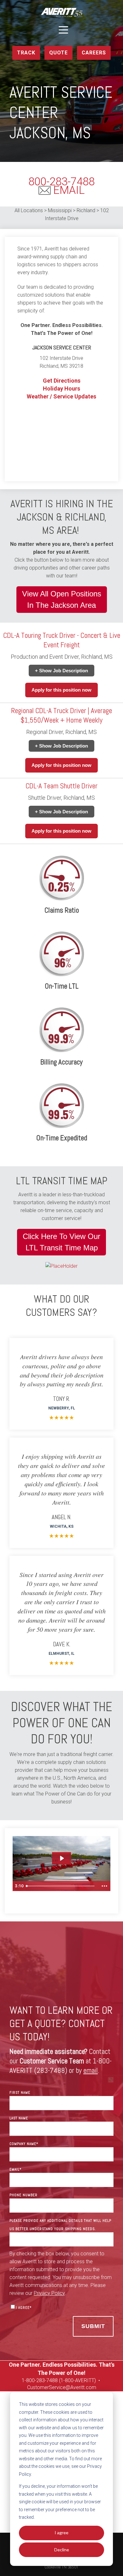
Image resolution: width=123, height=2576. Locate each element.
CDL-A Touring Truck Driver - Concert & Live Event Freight (62, 640)
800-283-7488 (61, 182)
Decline (62, 2550)
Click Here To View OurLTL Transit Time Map (61, 1242)
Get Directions (62, 381)
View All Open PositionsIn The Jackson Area (62, 599)
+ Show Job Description (61, 671)
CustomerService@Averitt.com (62, 2387)
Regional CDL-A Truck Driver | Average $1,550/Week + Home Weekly (61, 715)
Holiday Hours (61, 388)
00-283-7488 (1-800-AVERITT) (63, 2380)
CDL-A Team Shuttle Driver (61, 786)
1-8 (25, 2380)
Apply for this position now (61, 690)
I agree (61, 2533)
